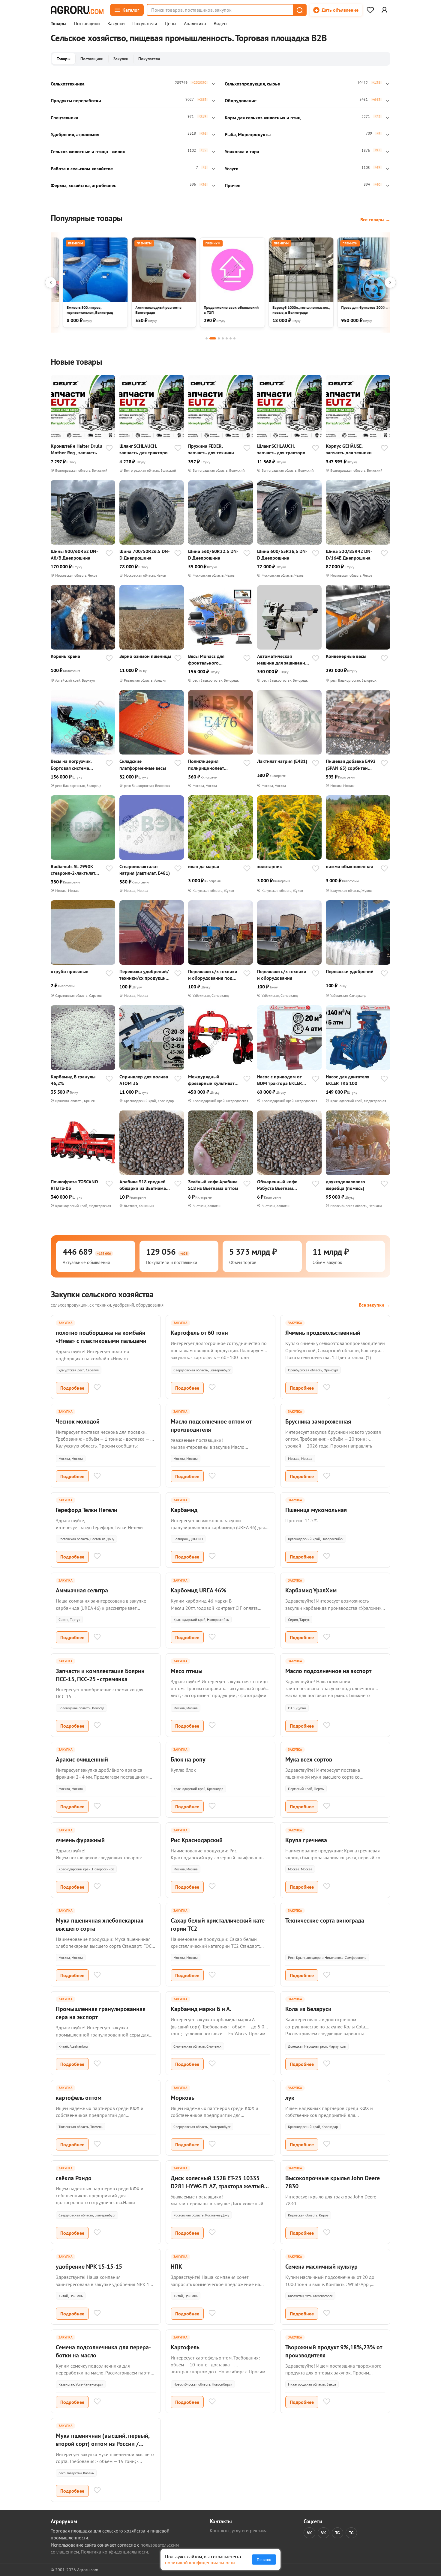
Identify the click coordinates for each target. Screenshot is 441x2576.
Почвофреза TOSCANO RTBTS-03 (74, 1185)
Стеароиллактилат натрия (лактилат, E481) (145, 870)
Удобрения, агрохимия (75, 134)
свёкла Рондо (74, 2178)
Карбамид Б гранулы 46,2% (73, 1080)
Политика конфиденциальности (114, 2552)
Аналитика (195, 24)
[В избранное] (109, 449)
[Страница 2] (213, 338)
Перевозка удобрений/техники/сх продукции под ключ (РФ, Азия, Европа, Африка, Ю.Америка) (144, 975)
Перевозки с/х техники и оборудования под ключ (213, 975)
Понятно (264, 2560)
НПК (176, 2267)
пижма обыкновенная (349, 866)
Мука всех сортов (309, 1759)
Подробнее (72, 1388)
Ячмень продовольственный (323, 1333)
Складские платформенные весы (143, 764)
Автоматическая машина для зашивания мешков (282, 660)
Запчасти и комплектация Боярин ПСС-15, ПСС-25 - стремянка (100, 1675)
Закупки (116, 24)
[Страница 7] (234, 338)
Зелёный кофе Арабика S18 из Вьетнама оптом (213, 1185)
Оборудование (241, 100)
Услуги (232, 169)
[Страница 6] (231, 338)
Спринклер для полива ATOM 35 (144, 1080)
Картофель (185, 2347)
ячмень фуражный (80, 1840)
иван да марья (204, 866)
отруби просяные (69, 971)
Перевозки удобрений (350, 971)
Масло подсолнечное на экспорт (328, 1671)
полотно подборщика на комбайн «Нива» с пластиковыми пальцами (101, 1337)
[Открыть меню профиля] (384, 10)
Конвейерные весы (346, 656)
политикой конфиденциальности (200, 2563)
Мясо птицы (187, 1671)
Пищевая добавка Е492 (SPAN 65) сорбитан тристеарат (351, 765)
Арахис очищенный (82, 1759)
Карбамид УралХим (311, 1590)
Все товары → (375, 220)
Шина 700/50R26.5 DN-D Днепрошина (145, 554)
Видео (220, 24)
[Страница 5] (227, 338)
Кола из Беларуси (308, 2009)
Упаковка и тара (242, 151)
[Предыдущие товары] (51, 282)
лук (290, 2098)
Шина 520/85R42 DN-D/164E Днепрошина (349, 554)
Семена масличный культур (321, 2267)
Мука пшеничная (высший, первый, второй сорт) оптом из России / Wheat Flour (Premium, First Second (103, 2444)
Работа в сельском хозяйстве (82, 169)
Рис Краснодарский (197, 1840)
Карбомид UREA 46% (198, 1590)
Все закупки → (375, 1305)
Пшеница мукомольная (316, 1510)
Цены (171, 24)
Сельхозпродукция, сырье (252, 84)
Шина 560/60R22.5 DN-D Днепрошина (213, 554)
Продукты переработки (76, 100)
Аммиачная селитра (82, 1590)
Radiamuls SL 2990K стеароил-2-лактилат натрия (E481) (73, 870)
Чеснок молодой (78, 1421)
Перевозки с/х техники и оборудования (282, 975)
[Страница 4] (223, 338)
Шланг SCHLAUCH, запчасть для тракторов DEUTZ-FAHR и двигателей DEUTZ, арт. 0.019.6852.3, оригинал (282, 449)
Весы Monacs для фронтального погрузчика (206, 660)
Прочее (232, 185)
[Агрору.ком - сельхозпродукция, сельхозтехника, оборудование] (77, 10)
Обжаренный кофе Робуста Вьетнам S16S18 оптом (277, 1185)
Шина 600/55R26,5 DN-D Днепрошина (282, 554)
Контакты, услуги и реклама (239, 2530)
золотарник (270, 866)
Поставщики (87, 24)
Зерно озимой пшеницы (145, 656)
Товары (58, 24)
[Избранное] (370, 10)
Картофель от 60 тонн (199, 1333)
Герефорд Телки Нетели (87, 1510)
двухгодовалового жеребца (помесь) (345, 1185)
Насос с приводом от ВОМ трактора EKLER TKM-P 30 (280, 1080)
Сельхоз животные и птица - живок (88, 151)
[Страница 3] (219, 338)
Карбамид (184, 1510)
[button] (299, 10)
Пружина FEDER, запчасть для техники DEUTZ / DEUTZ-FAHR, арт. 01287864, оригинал (211, 449)
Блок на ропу (188, 1759)
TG (337, 2533)
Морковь (183, 2098)
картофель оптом (79, 2098)
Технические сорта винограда (325, 1920)
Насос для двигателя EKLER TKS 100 (348, 1080)
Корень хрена (65, 656)
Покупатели (145, 24)
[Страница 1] (207, 338)
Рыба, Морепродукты (248, 134)
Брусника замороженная (318, 1421)
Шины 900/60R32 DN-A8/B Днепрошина (74, 554)
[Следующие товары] (390, 282)
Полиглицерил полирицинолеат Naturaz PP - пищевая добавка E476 (211, 765)
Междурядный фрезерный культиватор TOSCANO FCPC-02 (214, 1080)
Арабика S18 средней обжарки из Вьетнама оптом (143, 1185)
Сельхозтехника (68, 84)
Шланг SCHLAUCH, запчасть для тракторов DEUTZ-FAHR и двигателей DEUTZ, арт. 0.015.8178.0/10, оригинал (145, 449)
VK (309, 2533)
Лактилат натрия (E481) (282, 761)
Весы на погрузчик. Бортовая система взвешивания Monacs (73, 765)
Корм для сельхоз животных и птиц (263, 118)
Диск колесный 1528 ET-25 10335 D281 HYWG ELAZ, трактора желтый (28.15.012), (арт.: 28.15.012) (217, 2186)
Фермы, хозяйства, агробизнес (83, 185)
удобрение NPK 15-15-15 (89, 2267)
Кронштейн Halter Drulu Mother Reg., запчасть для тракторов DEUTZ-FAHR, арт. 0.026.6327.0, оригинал (76, 449)
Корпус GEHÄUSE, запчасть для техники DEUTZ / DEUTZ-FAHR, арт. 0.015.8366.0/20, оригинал (349, 449)
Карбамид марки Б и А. (201, 2009)
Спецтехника (64, 118)
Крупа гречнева (306, 1840)
